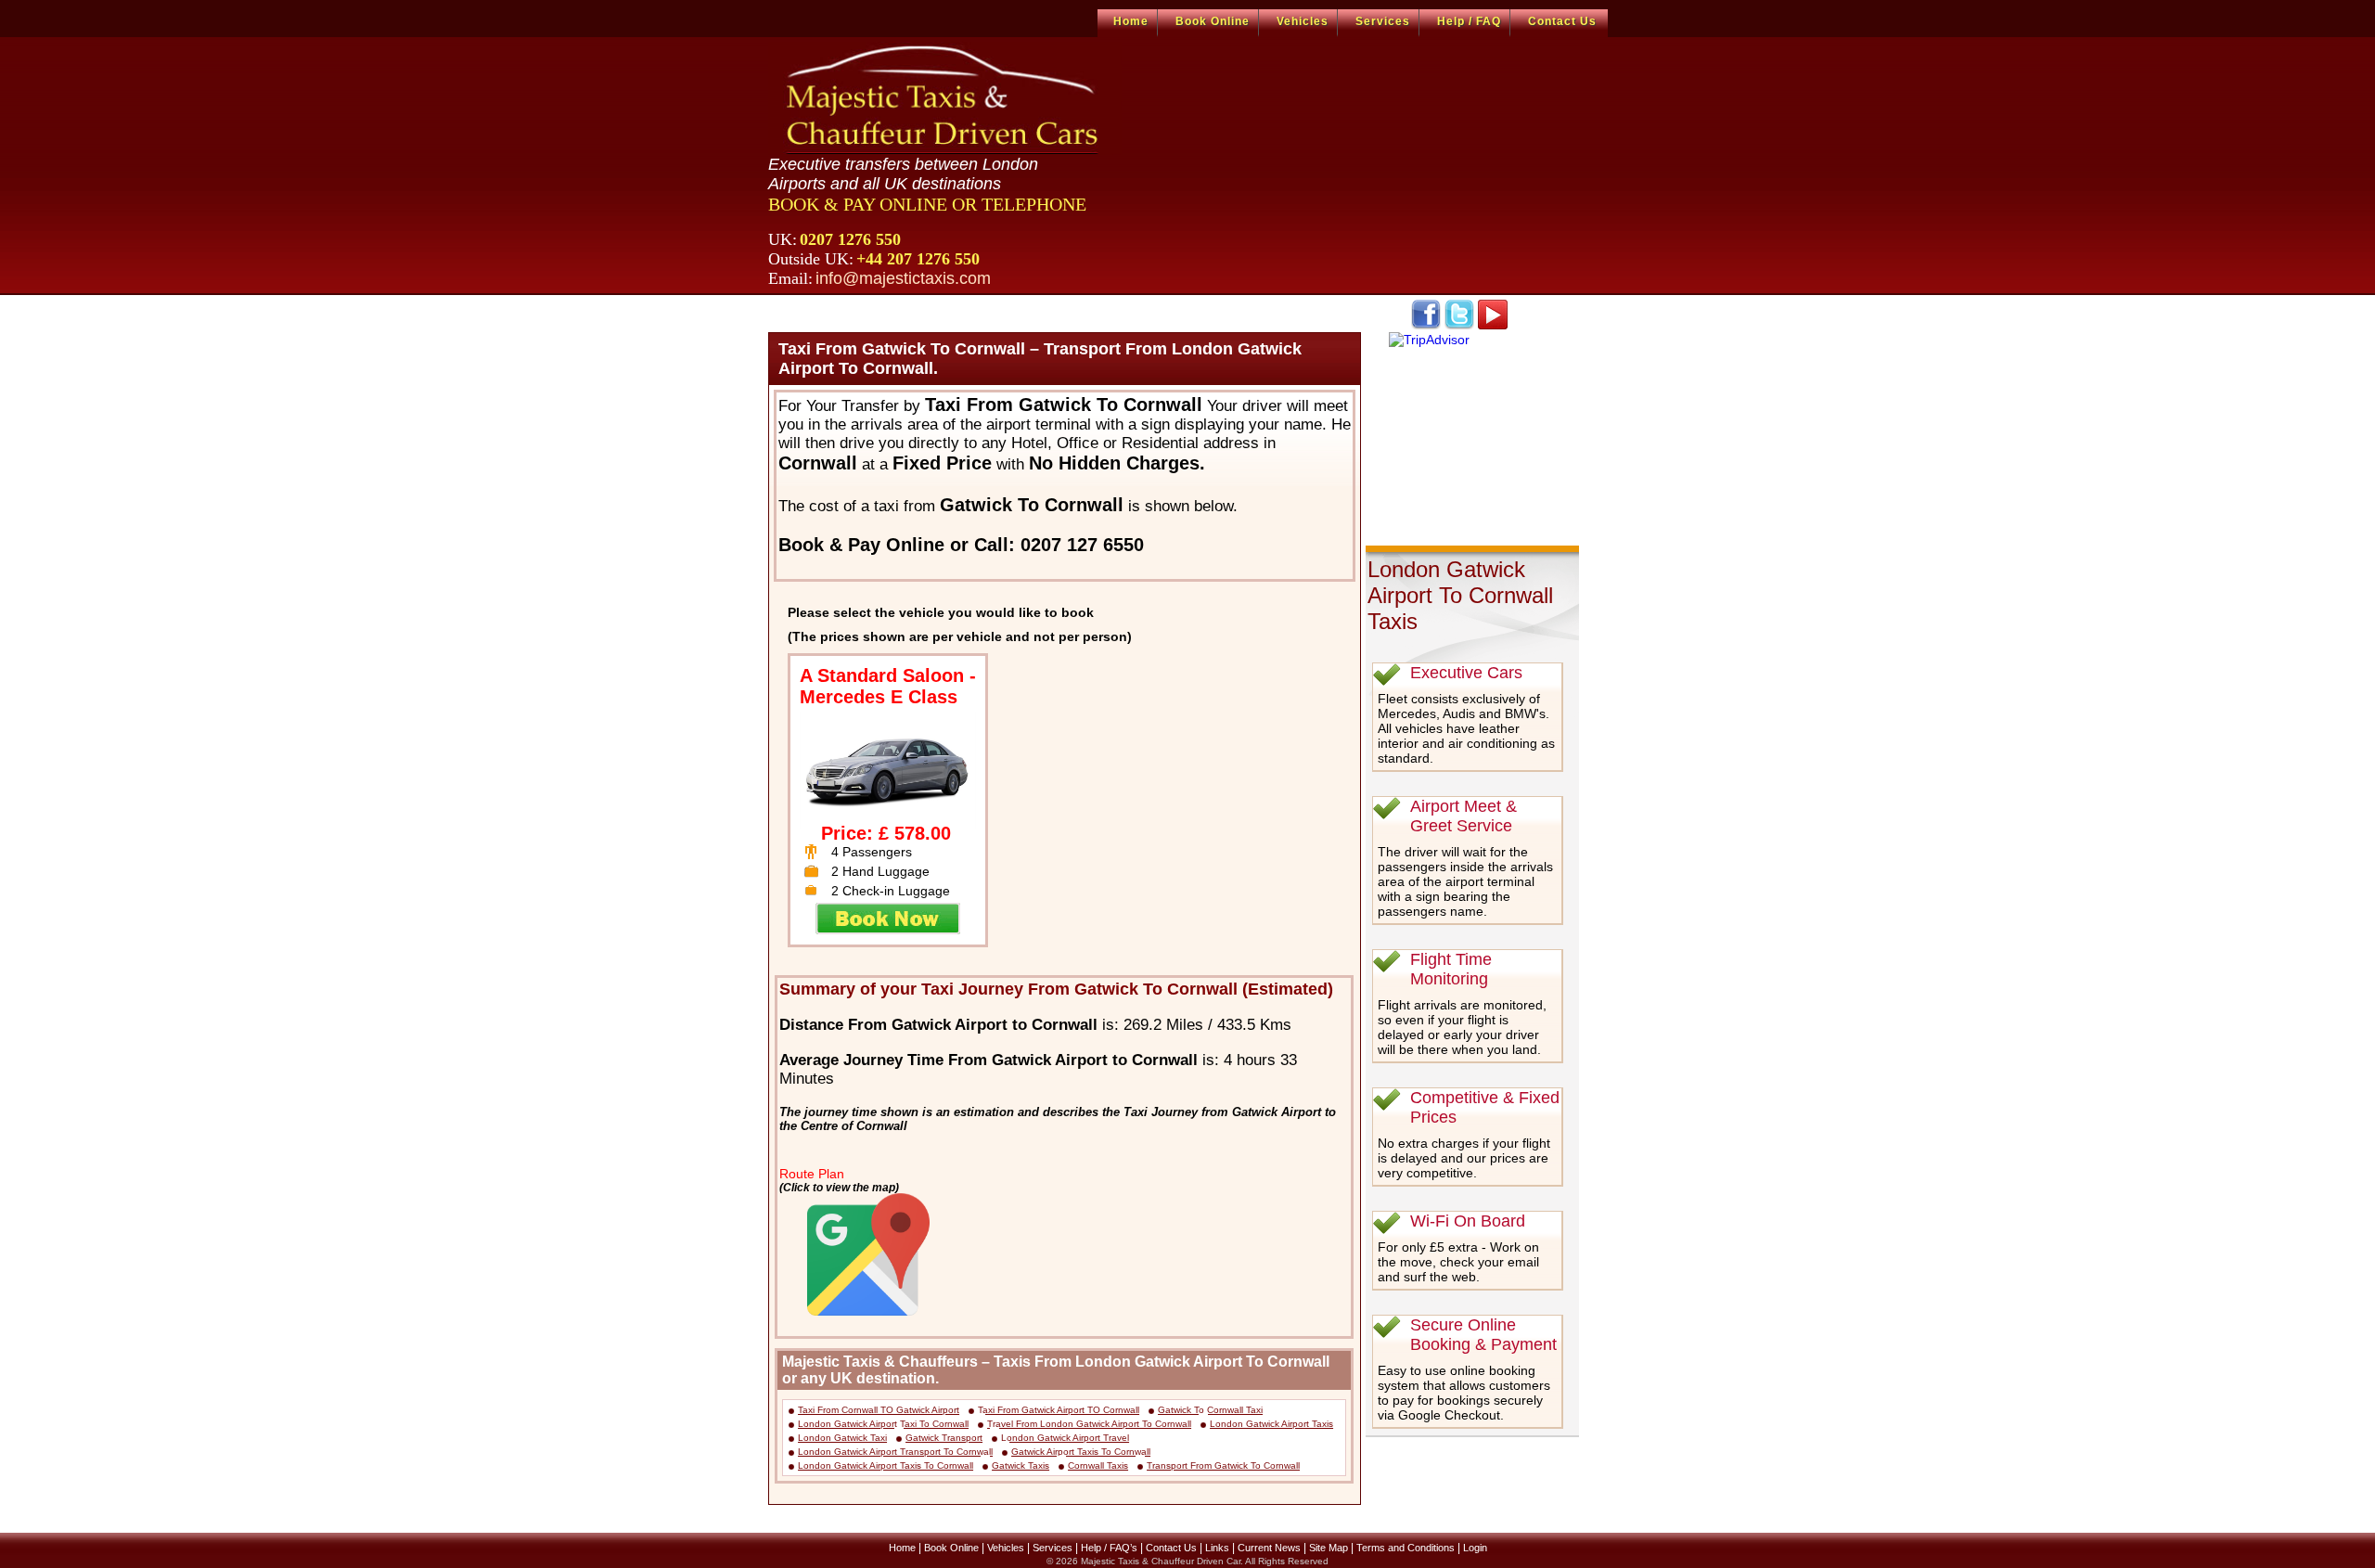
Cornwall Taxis (1098, 1465)
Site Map (1329, 1548)
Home (1131, 21)
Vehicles (1303, 21)
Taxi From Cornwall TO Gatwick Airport (879, 1410)
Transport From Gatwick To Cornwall (1223, 1465)
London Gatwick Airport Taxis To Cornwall (886, 1465)
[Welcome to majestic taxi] (945, 98)
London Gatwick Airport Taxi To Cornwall (883, 1424)
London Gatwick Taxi (842, 1438)
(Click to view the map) (839, 1187)
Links (1217, 1548)
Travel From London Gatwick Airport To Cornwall (1089, 1424)
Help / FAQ (1469, 21)
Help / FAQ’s (1109, 1548)
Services (1383, 21)
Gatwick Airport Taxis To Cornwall (1081, 1452)
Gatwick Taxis (1021, 1465)
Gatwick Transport (944, 1438)
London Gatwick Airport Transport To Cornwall (895, 1452)
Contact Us (1562, 21)
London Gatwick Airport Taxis (1271, 1424)
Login (1475, 1548)
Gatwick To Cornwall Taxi (1210, 1410)
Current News (1269, 1548)
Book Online (1213, 21)
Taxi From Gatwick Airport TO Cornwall (1059, 1410)
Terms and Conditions (1406, 1548)
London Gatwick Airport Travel (1065, 1438)
